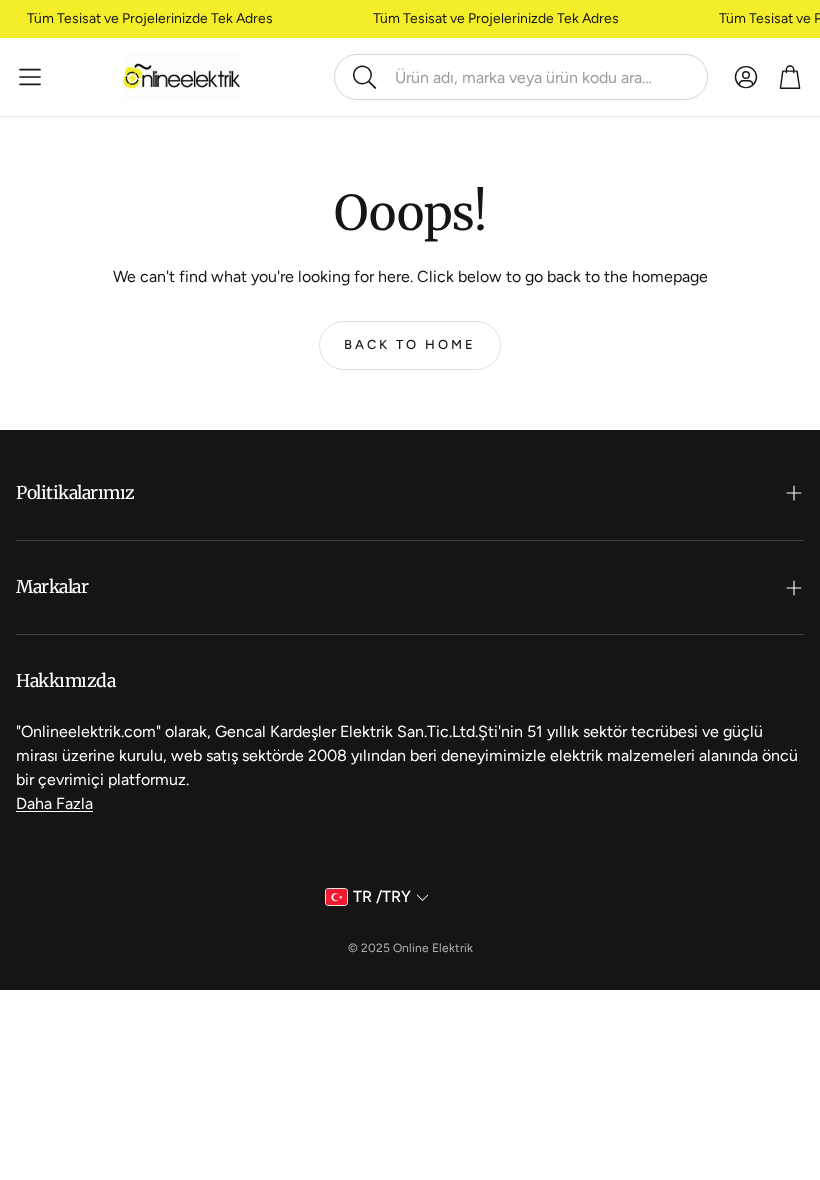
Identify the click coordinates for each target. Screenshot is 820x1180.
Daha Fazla (54, 803)
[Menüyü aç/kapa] (30, 77)
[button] (521, 77)
